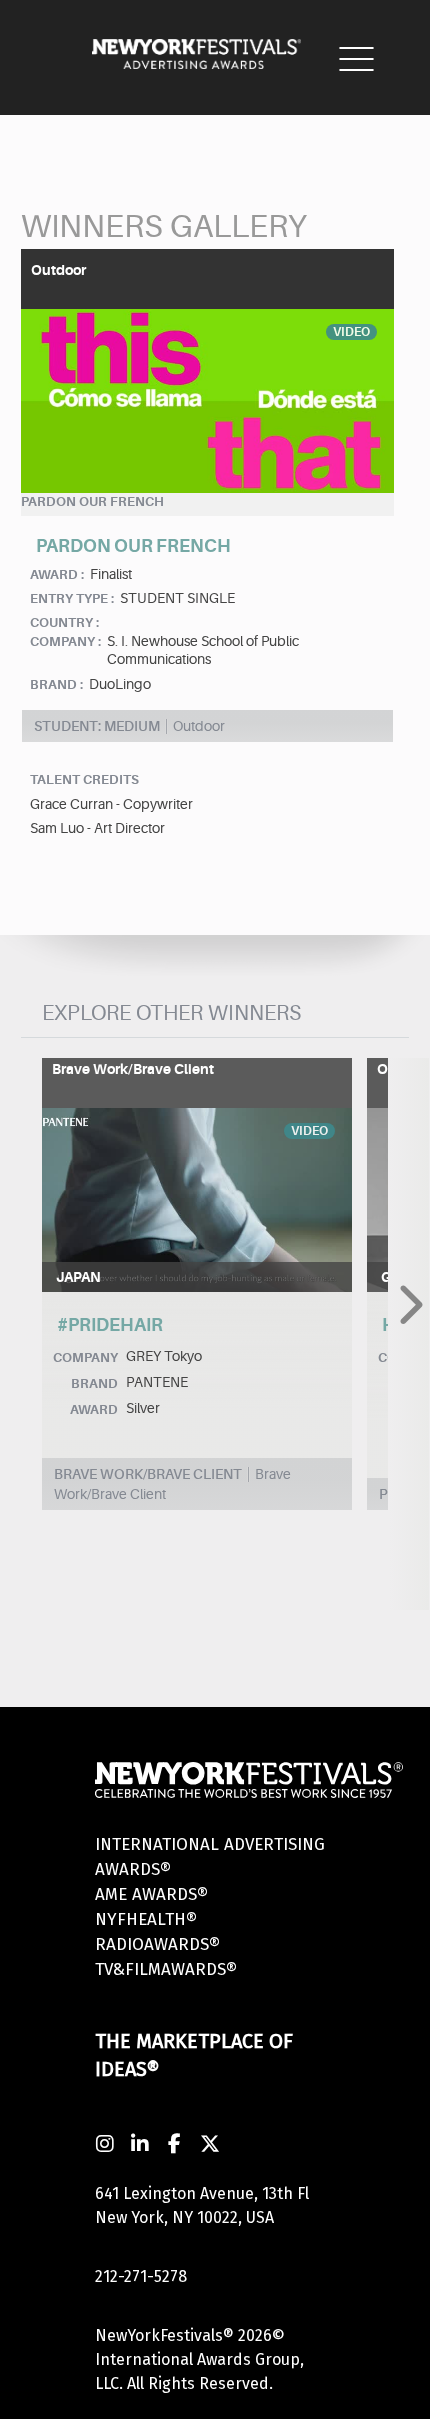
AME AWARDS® (151, 1894)
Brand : (56, 684)
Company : (65, 641)
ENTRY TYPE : (72, 598)
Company (85, 1357)
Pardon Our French (92, 501)
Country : (64, 622)
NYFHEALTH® (146, 1919)
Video (351, 332)
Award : (57, 574)
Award (94, 1409)
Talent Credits (84, 779)
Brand (94, 1383)
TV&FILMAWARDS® (166, 1969)
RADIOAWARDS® (157, 1944)
